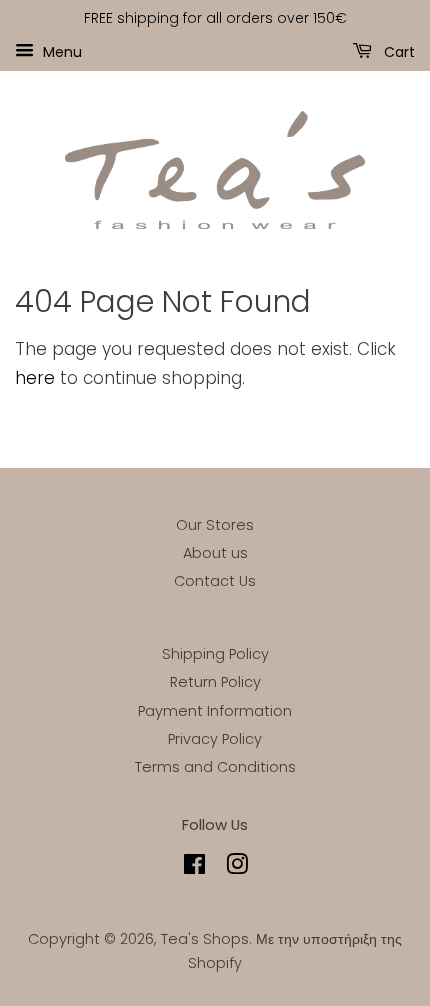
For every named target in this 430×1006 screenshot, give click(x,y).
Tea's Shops (205, 939)
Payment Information (215, 711)
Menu (60, 51)
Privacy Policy (215, 739)
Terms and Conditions (215, 767)
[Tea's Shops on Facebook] (194, 868)
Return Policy (215, 682)
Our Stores (215, 525)
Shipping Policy (215, 654)
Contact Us (215, 581)
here (35, 378)
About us (215, 553)
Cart (397, 51)
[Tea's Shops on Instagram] (237, 868)
